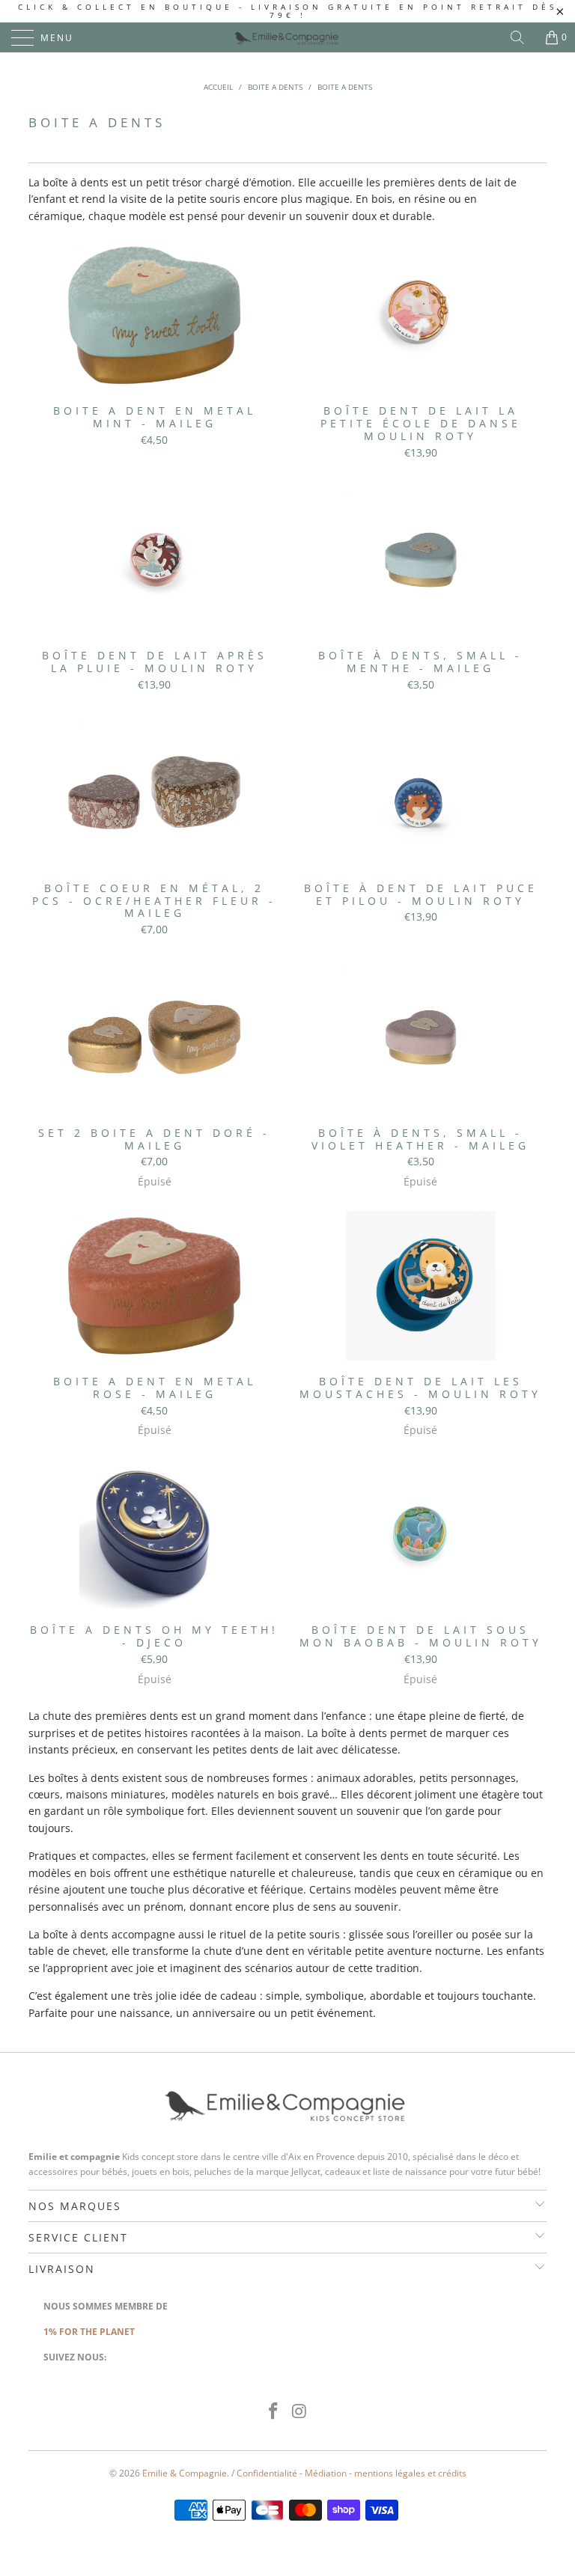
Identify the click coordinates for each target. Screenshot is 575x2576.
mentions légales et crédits (410, 2473)
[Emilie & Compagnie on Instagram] (300, 2412)
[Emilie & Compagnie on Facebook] (274, 2412)
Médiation (326, 2473)
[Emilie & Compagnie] (287, 37)
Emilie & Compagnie (185, 2473)
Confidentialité (267, 2473)
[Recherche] (523, 37)
